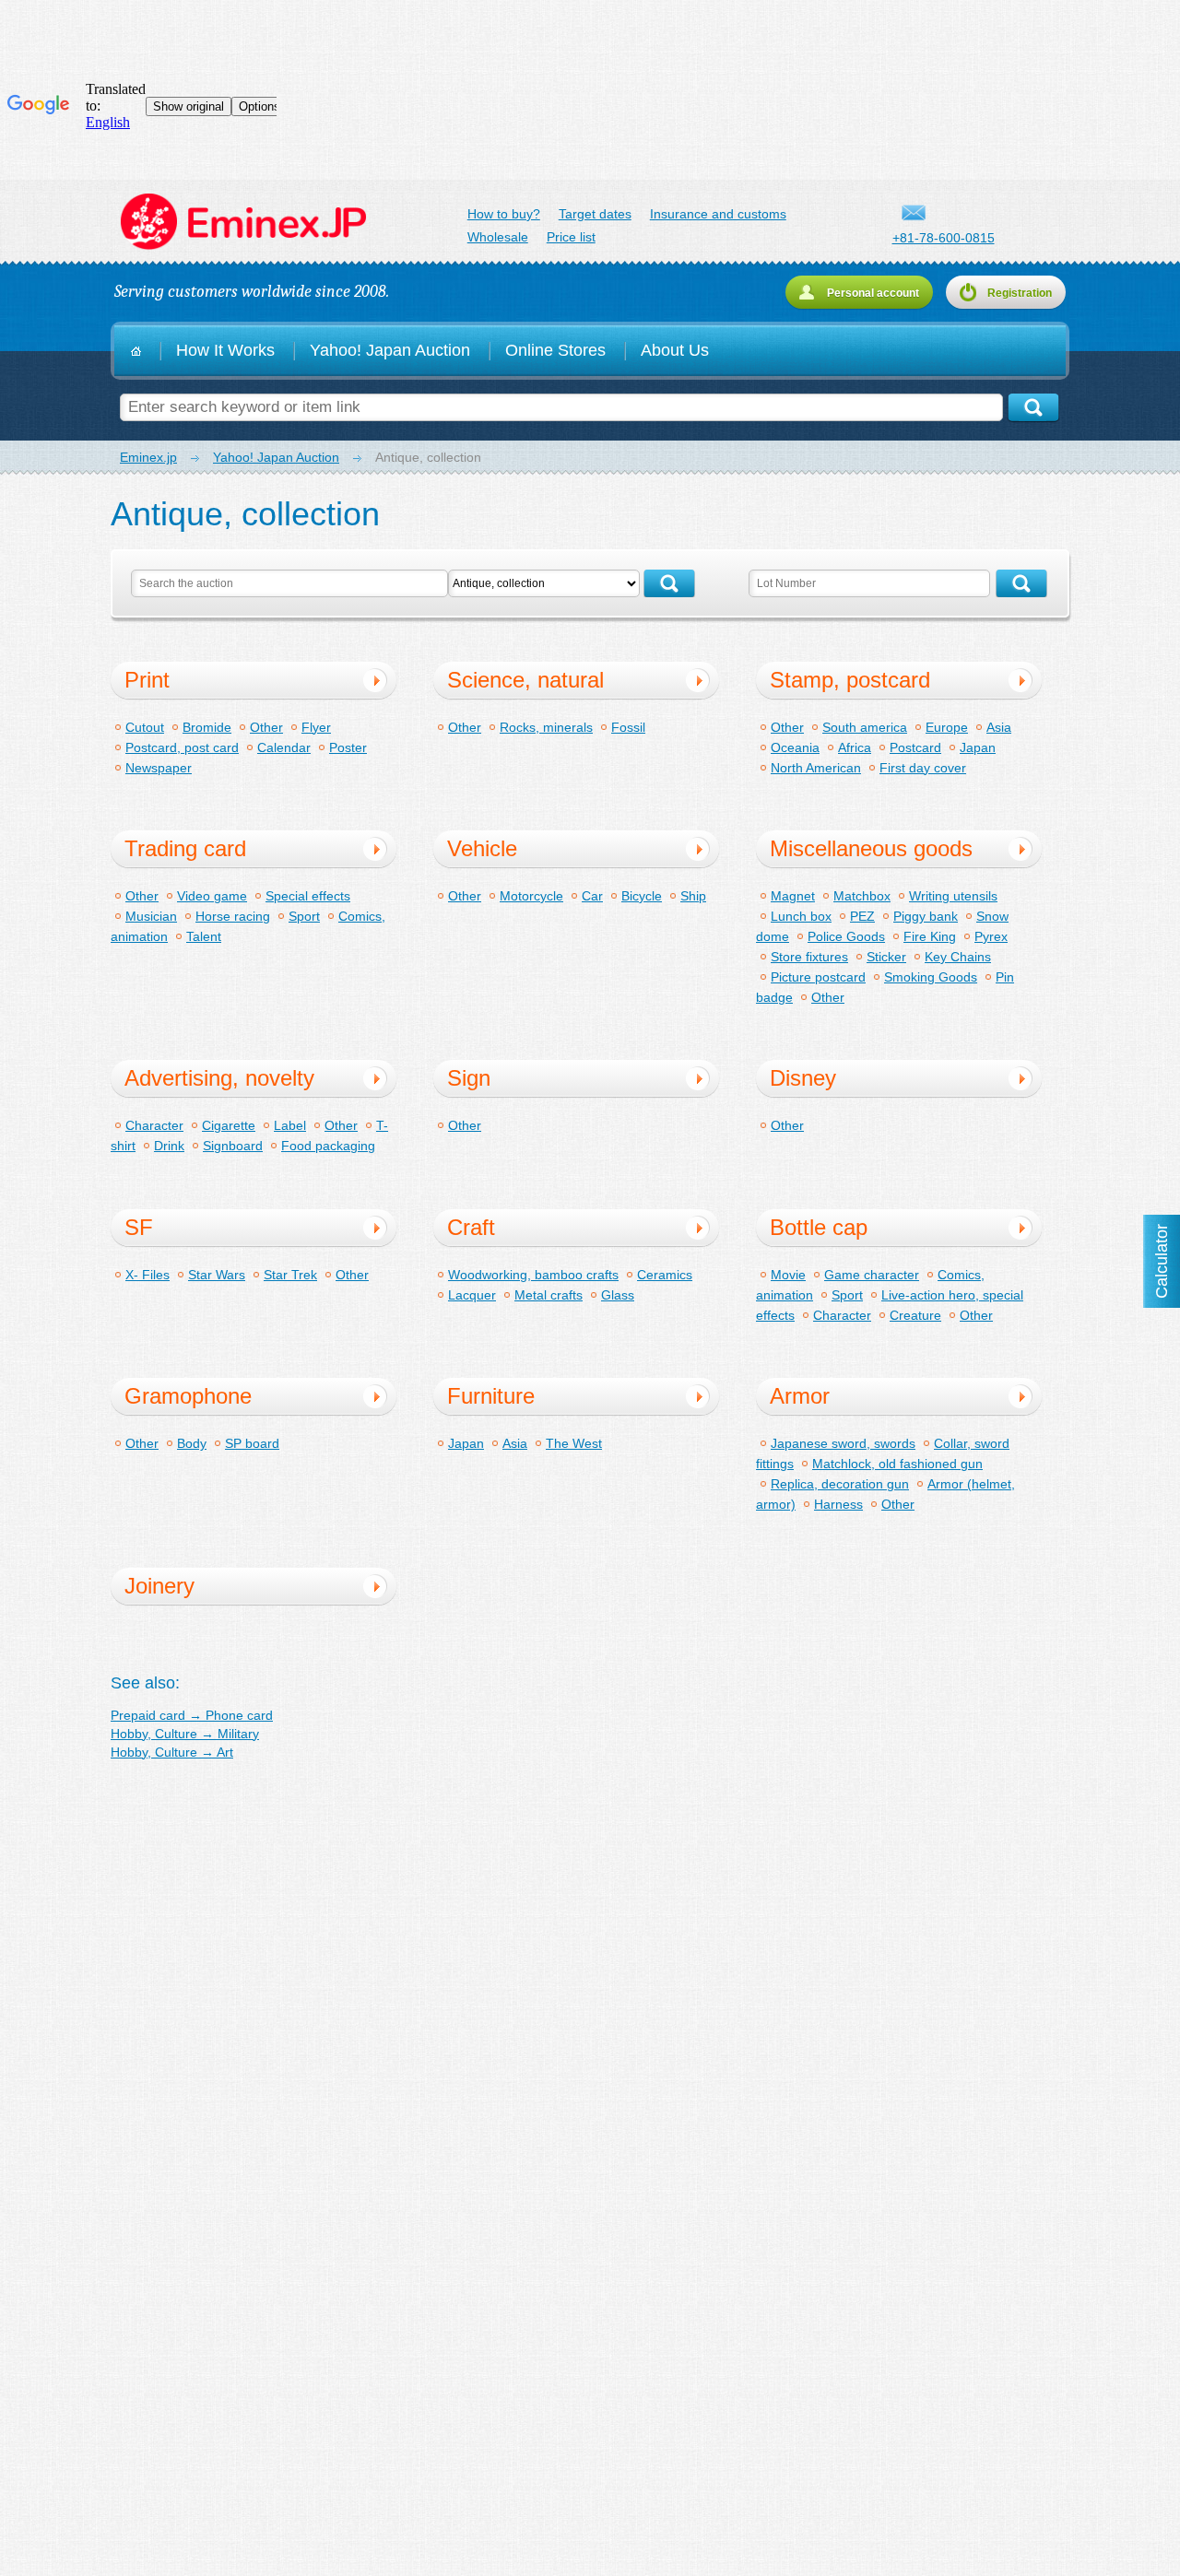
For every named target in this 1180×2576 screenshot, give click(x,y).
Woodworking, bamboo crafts (533, 1275)
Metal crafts (549, 1295)
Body (192, 1443)
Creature (915, 1315)
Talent (204, 936)
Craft (471, 1227)
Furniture (491, 1396)
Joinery (159, 1586)
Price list (571, 237)
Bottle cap (819, 1227)
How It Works (225, 350)
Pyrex (991, 936)
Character (154, 1125)
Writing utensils (953, 896)
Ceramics (665, 1275)
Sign (469, 1078)
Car (592, 896)
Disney (803, 1078)
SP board (252, 1443)
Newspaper (159, 768)
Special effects (308, 896)
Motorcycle (531, 896)
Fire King (930, 936)
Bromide (207, 727)
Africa (855, 747)
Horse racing (233, 916)
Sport (304, 916)
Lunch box (801, 916)
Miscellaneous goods (871, 848)
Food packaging (328, 1146)
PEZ (862, 916)
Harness (838, 1504)
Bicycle (642, 896)
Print (147, 680)
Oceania (795, 747)
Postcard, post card (182, 747)
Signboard (233, 1146)
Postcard (915, 747)
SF (139, 1227)
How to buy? (504, 214)
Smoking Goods (931, 977)
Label (290, 1125)
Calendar (284, 747)
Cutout (145, 727)
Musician (151, 916)
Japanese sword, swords (843, 1443)
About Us (675, 350)
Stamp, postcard (850, 680)
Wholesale (498, 237)
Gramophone (188, 1396)
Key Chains (958, 957)
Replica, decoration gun (840, 1484)
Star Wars (217, 1275)
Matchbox (862, 896)
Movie (788, 1275)
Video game (212, 896)
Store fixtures (809, 957)
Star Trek (290, 1275)
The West (574, 1443)
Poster (348, 747)
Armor (800, 1396)
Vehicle (482, 848)
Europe (947, 727)
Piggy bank (926, 916)
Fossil (628, 727)
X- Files (147, 1275)
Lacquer (472, 1295)
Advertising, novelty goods (219, 1081)
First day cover (923, 768)
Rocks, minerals (546, 727)
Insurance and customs (718, 214)
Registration (1020, 293)
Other (266, 727)
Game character (872, 1275)
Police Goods (846, 936)
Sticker (886, 957)
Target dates (595, 214)
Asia (999, 727)
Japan (978, 747)
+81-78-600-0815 (944, 238)
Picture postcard (818, 977)
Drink (169, 1146)
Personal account (873, 293)
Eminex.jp (242, 222)
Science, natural (525, 680)
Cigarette (229, 1125)
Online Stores (555, 350)
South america (865, 727)
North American (816, 768)
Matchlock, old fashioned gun (897, 1464)
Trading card (185, 848)
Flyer (316, 727)
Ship (693, 896)
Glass (618, 1295)
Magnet (793, 896)
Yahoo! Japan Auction (390, 350)
